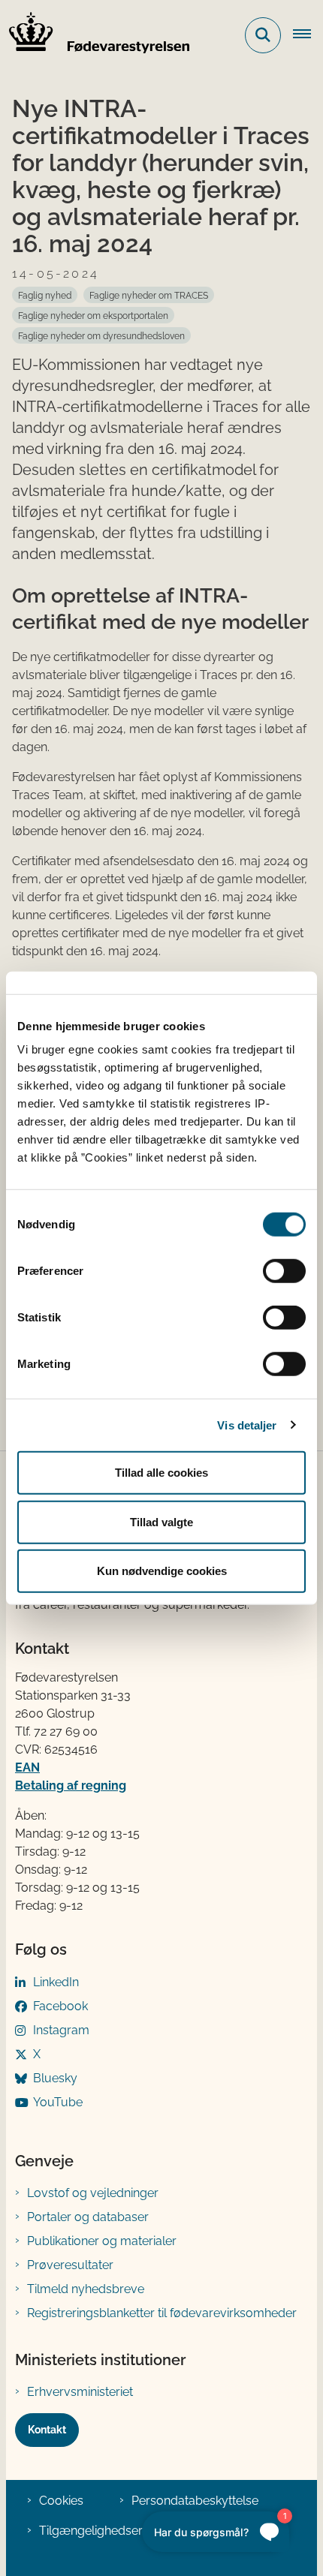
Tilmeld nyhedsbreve (86, 2289)
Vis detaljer (247, 1425)
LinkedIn (56, 1982)
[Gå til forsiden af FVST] (95, 35)
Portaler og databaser (88, 2217)
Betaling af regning (71, 1785)
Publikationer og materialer (102, 2241)
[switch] (284, 1271)
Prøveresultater (70, 2265)
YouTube (58, 2102)
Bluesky (55, 2078)
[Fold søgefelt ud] (263, 35)
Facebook (60, 2006)
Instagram (61, 2030)
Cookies (61, 2501)
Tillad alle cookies (161, 1473)
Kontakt (47, 2430)
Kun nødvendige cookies (162, 1571)
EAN (27, 1767)
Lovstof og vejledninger (93, 2193)
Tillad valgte (161, 1521)
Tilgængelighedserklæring (112, 2531)
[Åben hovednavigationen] (308, 35)
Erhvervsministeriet (80, 2392)
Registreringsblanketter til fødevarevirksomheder (162, 2313)
